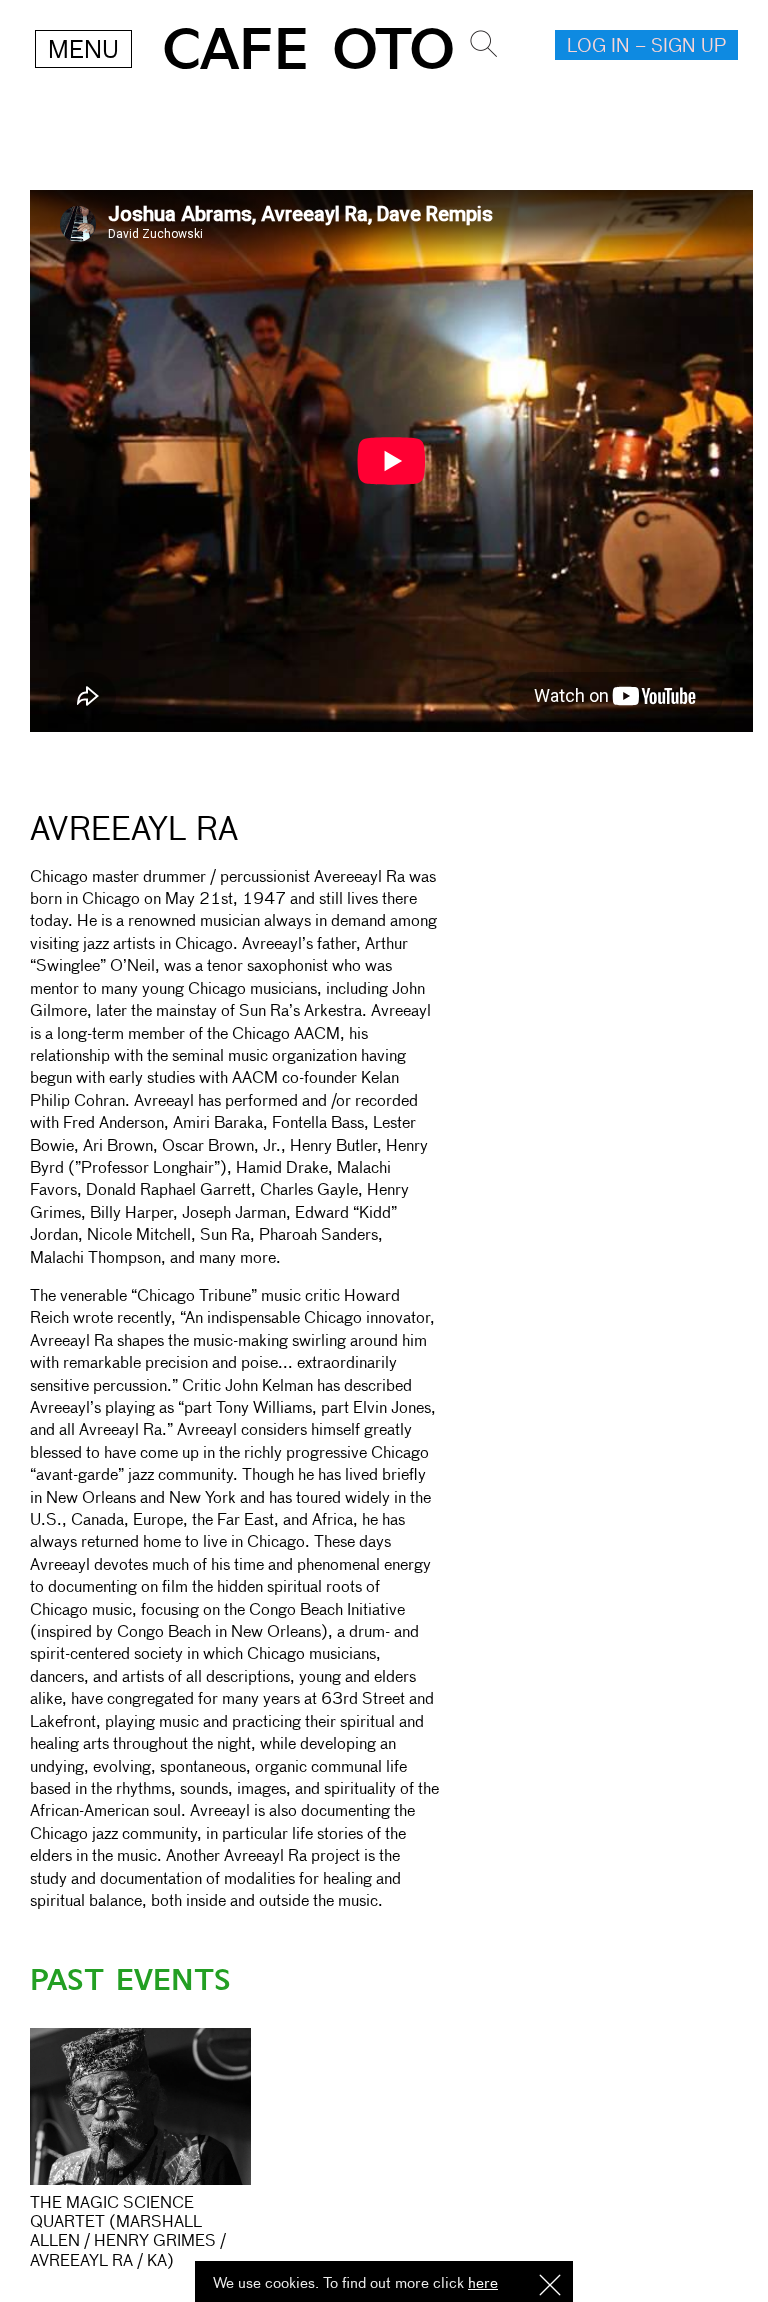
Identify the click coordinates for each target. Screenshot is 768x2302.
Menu (83, 51)
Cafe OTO (308, 50)
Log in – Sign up (646, 47)
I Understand (550, 2286)
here (483, 2283)
